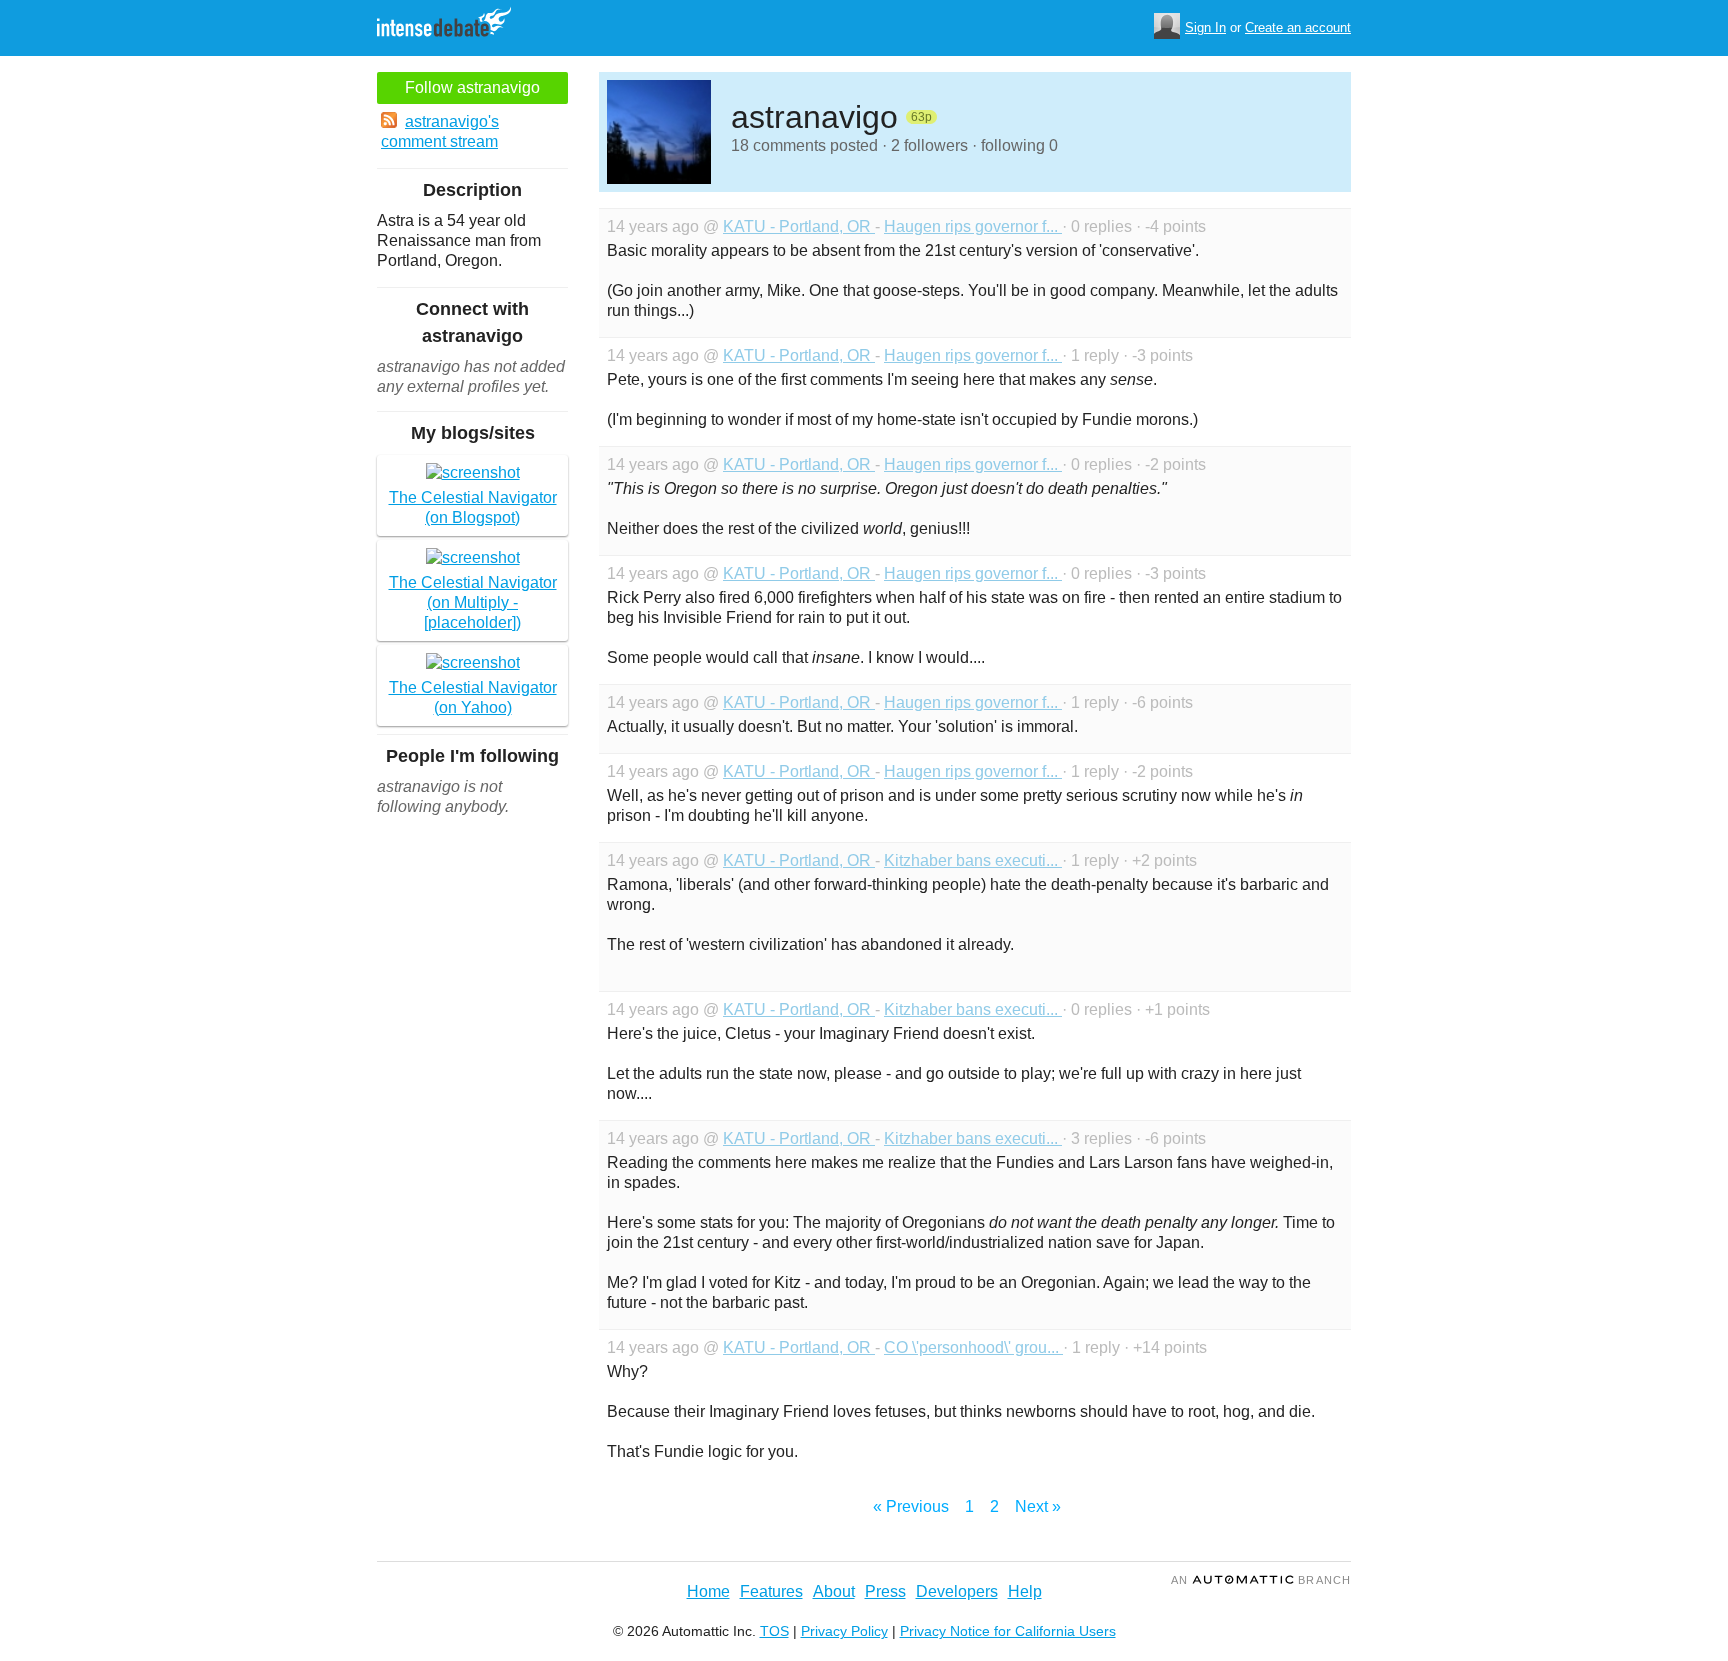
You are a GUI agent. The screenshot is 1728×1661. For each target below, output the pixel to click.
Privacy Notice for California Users (1008, 1631)
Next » (1038, 1506)
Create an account (1298, 27)
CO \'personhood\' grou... (973, 1347)
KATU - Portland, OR (799, 226)
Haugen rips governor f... (973, 226)
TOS (774, 1631)
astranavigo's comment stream (440, 131)
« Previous (911, 1506)
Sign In (1205, 27)
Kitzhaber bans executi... (973, 860)
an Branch (1261, 1580)
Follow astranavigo (472, 87)
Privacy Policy (844, 1631)
